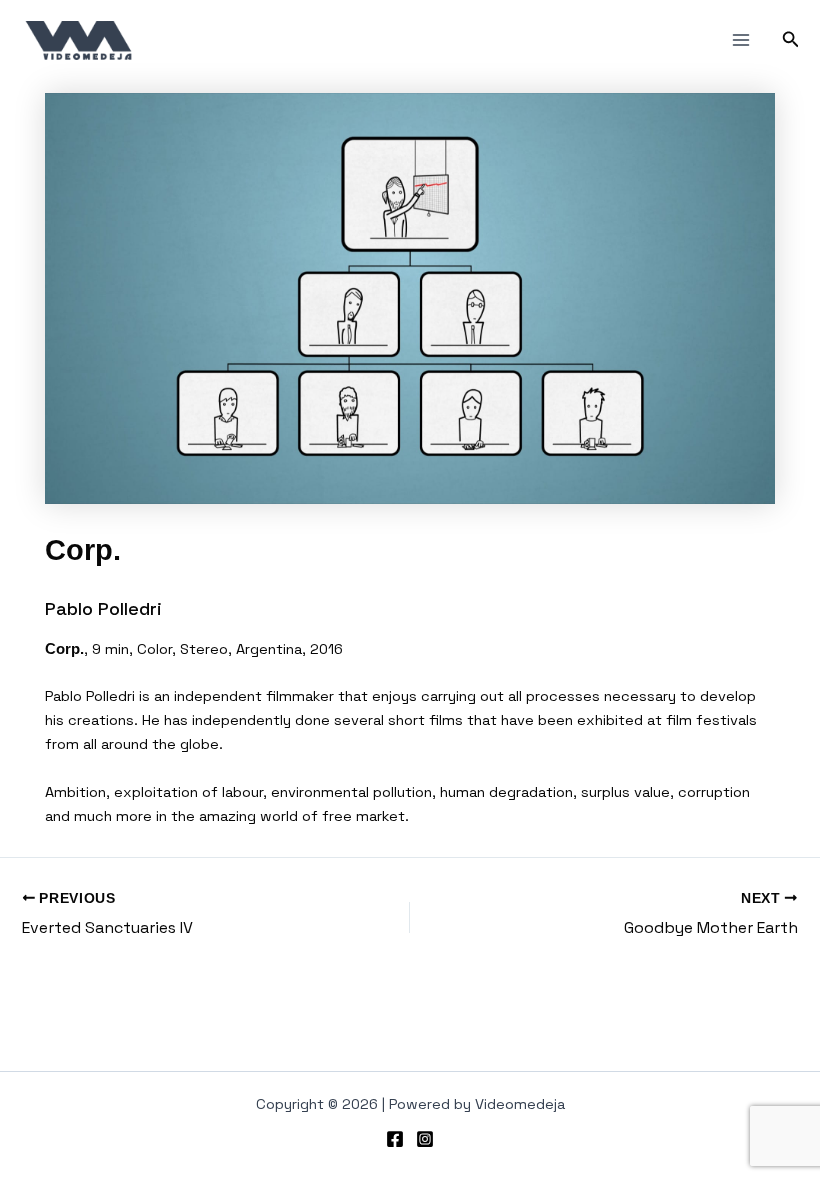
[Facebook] (395, 1139)
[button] (791, 40)
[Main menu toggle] (741, 40)
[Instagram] (425, 1139)
